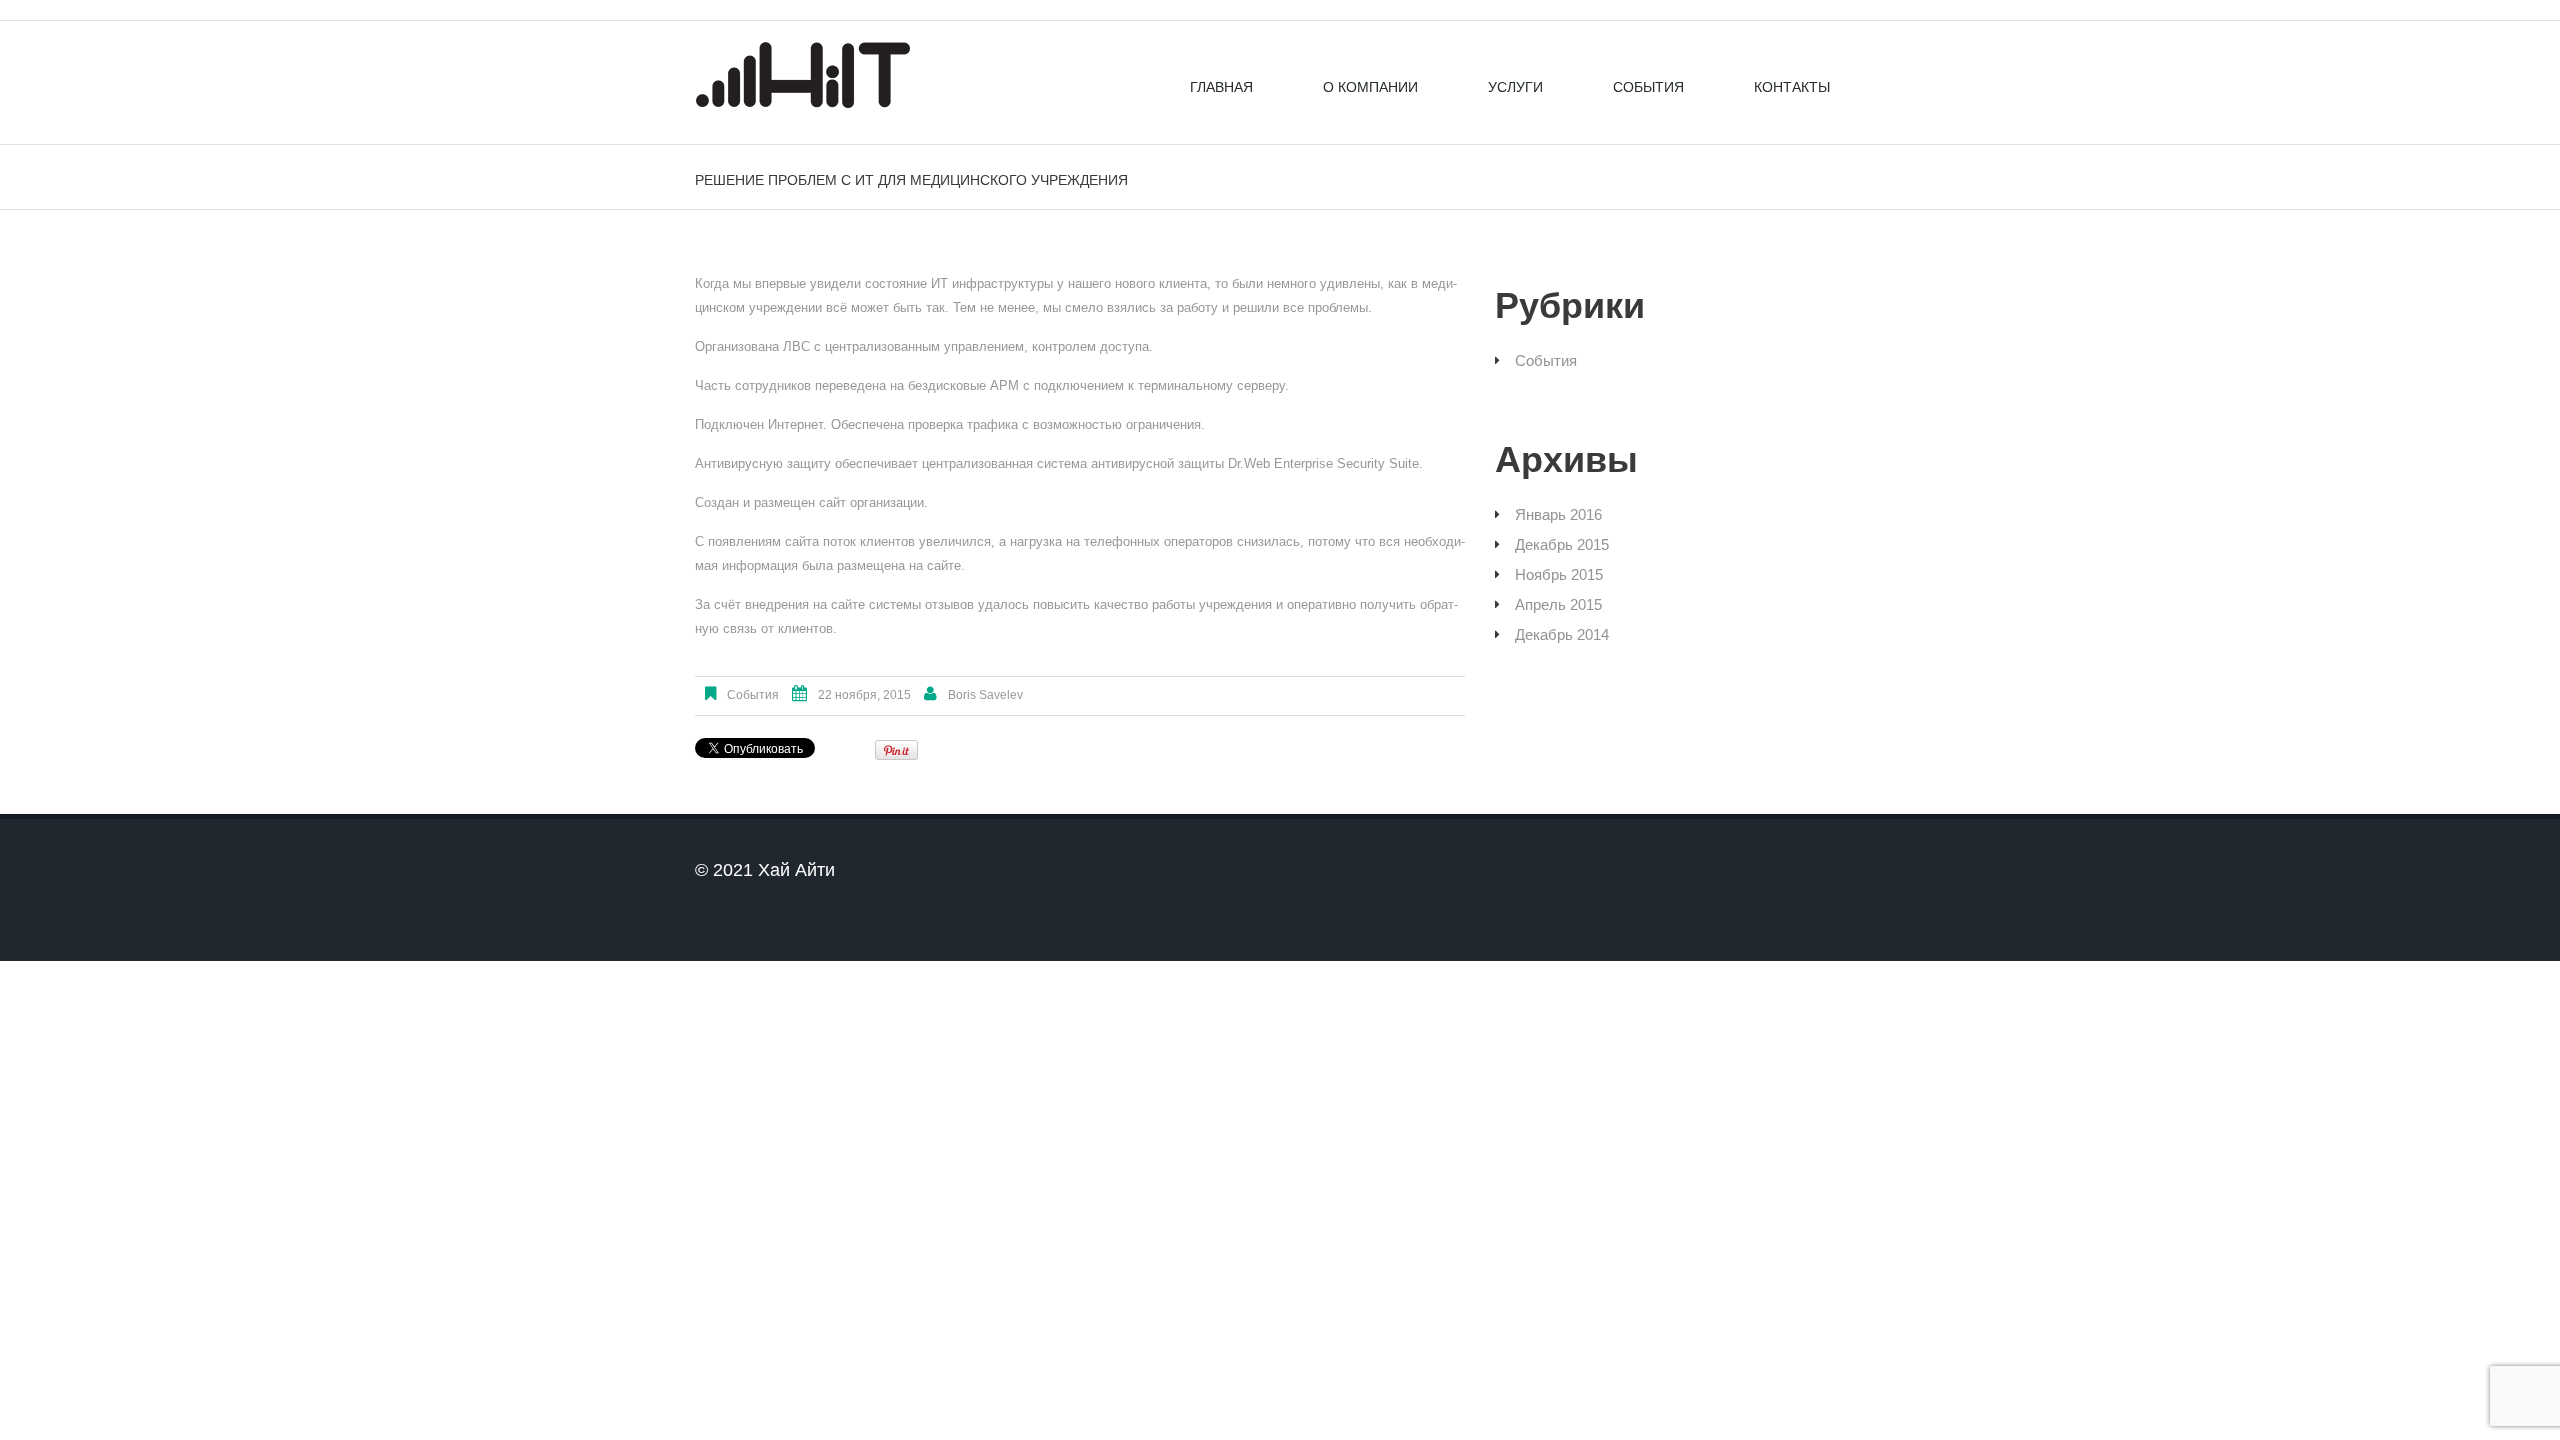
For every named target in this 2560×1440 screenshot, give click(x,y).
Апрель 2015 (1558, 604)
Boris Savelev (985, 695)
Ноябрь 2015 (1559, 574)
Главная (1221, 87)
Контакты (1792, 87)
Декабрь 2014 (1562, 634)
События (1648, 87)
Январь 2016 (1558, 514)
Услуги (1515, 87)
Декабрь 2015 (1562, 544)
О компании (1370, 87)
